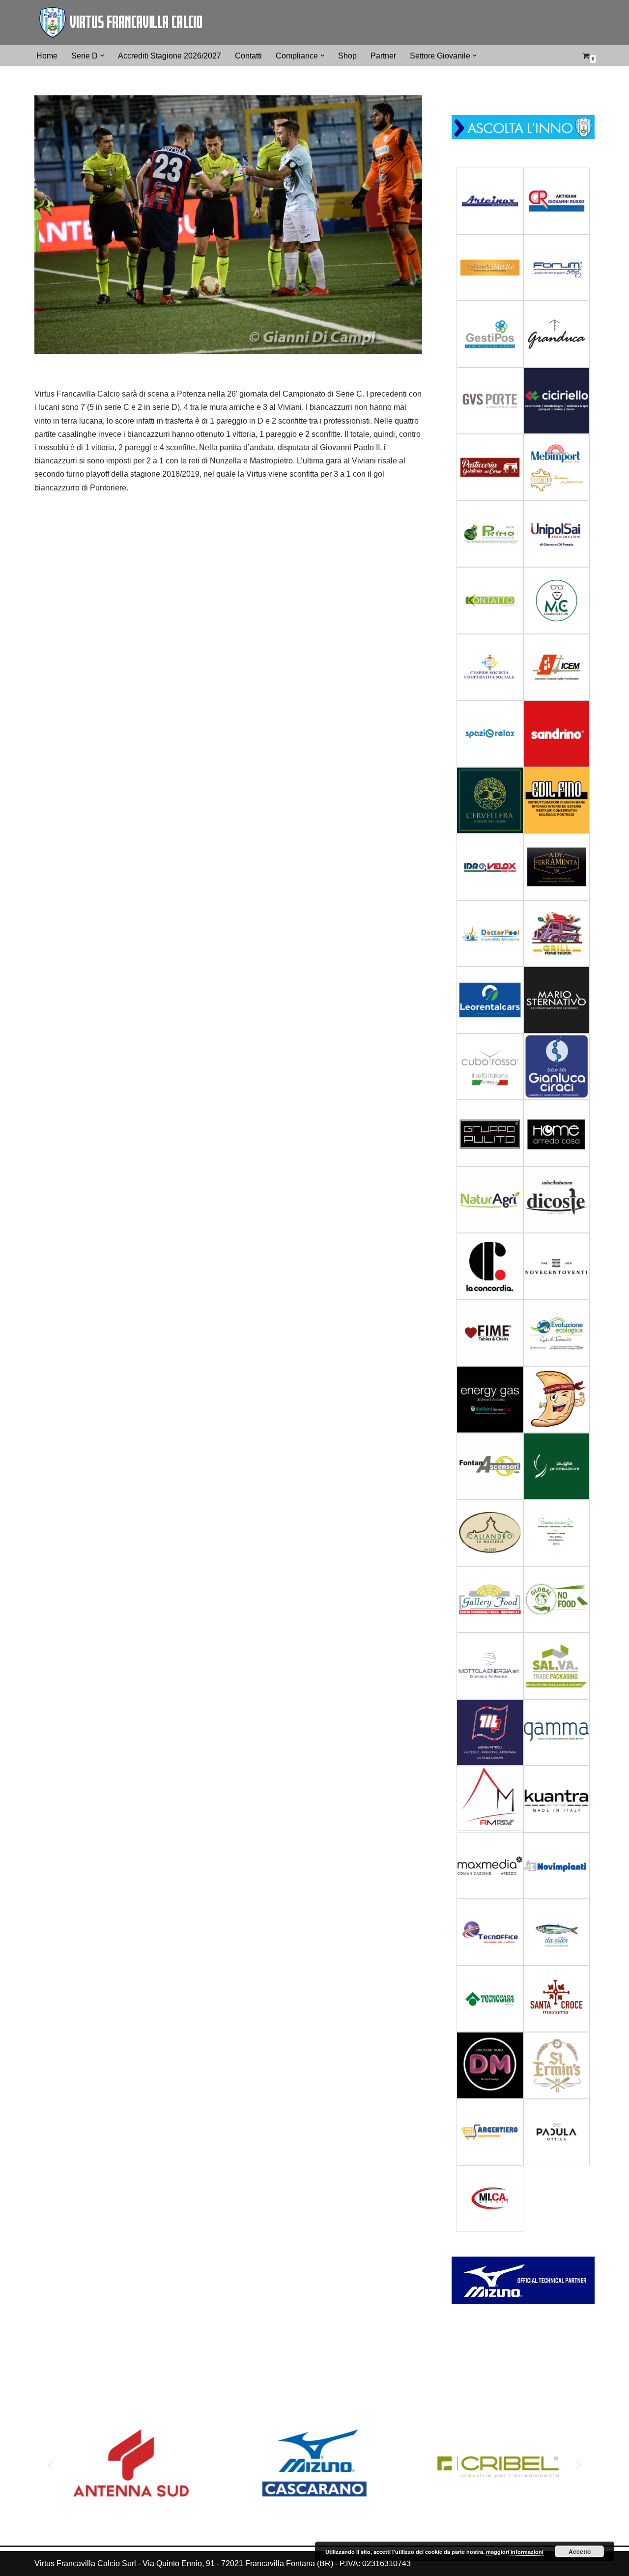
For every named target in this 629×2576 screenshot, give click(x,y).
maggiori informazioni (515, 2552)
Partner (383, 56)
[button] (102, 56)
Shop (347, 56)
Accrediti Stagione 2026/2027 (170, 56)
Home (47, 56)
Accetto (580, 2551)
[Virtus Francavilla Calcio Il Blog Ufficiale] (120, 23)
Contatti (248, 56)
